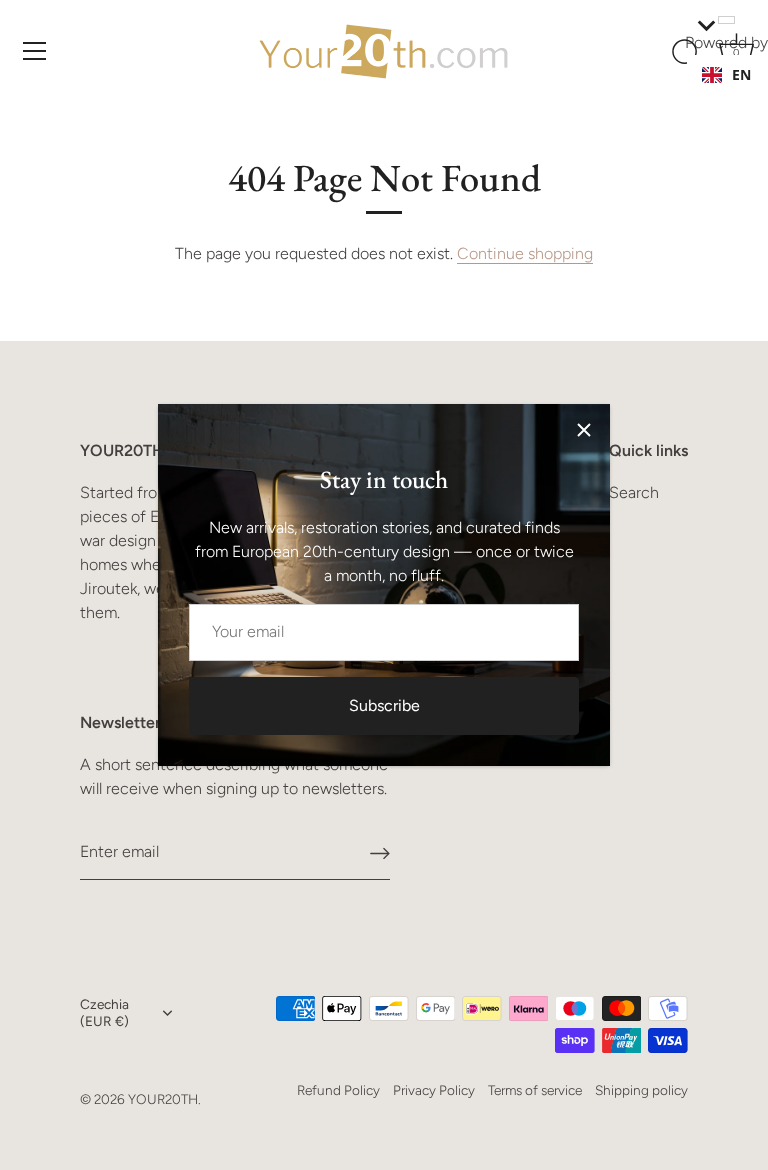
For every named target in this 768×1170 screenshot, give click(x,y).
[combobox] (726, 75)
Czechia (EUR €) (104, 1012)
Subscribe (384, 705)
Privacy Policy (434, 1090)
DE (741, 94)
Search (634, 492)
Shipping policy (641, 1090)
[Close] (584, 430)
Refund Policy (338, 1090)
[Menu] (35, 51)
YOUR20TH (163, 1099)
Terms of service (535, 1090)
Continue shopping (525, 253)
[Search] (686, 54)
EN (741, 74)
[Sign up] (380, 852)
